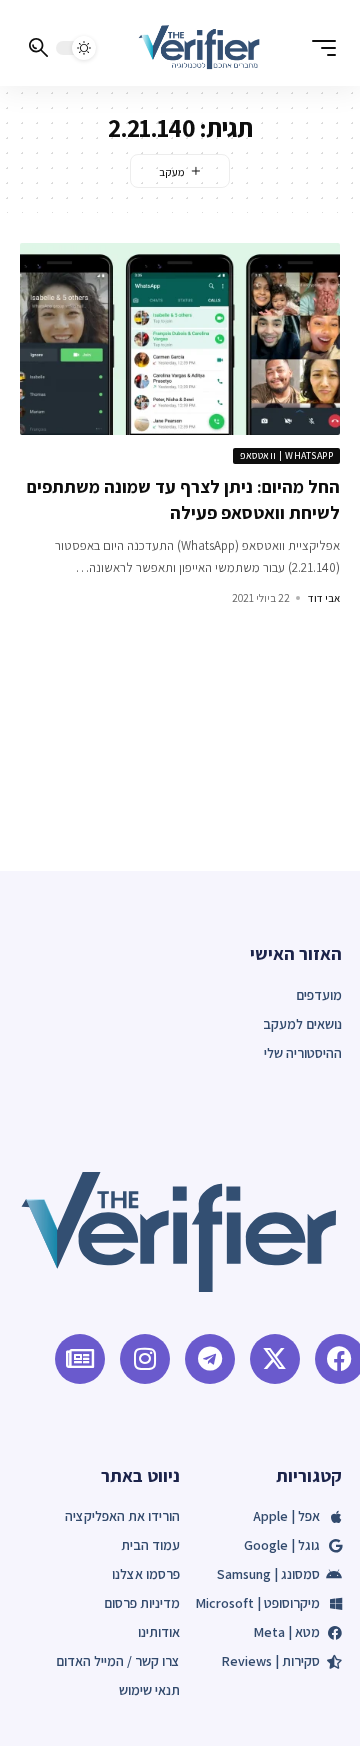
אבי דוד (324, 598)
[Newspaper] (80, 1359)
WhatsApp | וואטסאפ (286, 455)
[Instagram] (145, 1359)
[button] (319, 48)
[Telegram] (210, 1359)
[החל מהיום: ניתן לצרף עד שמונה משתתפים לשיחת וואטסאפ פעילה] (180, 339)
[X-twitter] (275, 1359)
